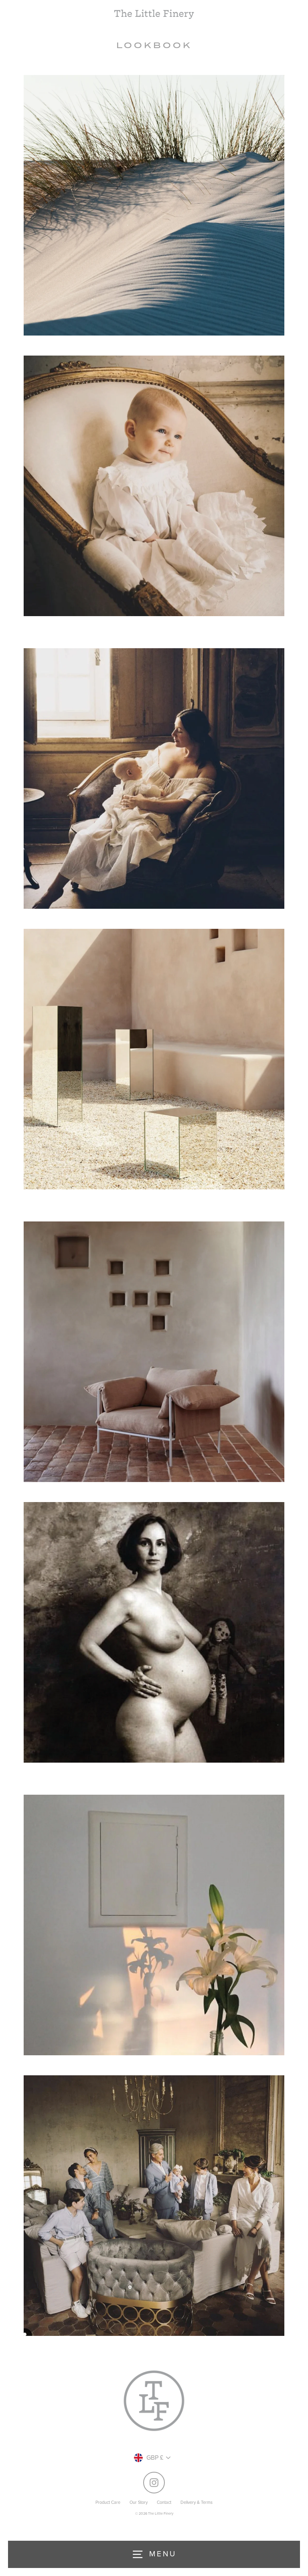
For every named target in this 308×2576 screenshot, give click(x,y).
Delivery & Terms (197, 2502)
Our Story (139, 2502)
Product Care (108, 2502)
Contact (164, 2502)
